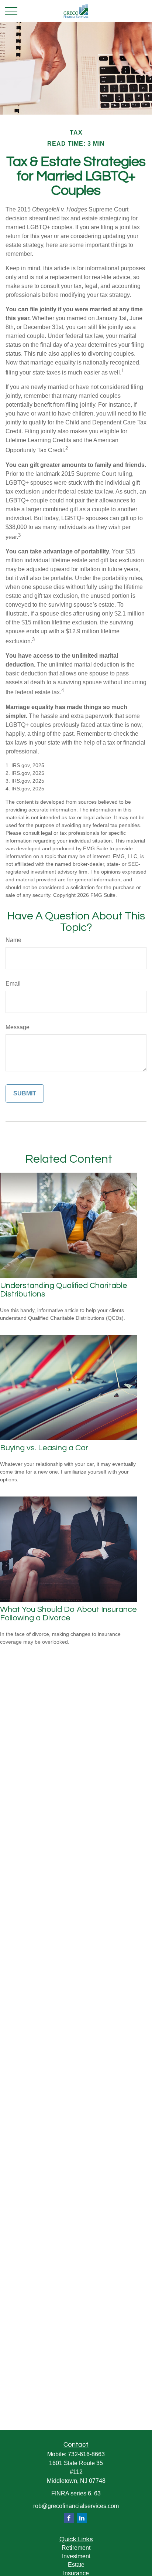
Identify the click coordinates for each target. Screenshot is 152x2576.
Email (13, 984)
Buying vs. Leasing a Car (44, 1448)
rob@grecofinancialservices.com (76, 2506)
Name (13, 940)
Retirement (76, 2548)
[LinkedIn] (82, 2518)
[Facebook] (69, 2518)
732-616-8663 (86, 2454)
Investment (76, 2556)
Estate (76, 2565)
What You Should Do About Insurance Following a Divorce (68, 1614)
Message (18, 1027)
